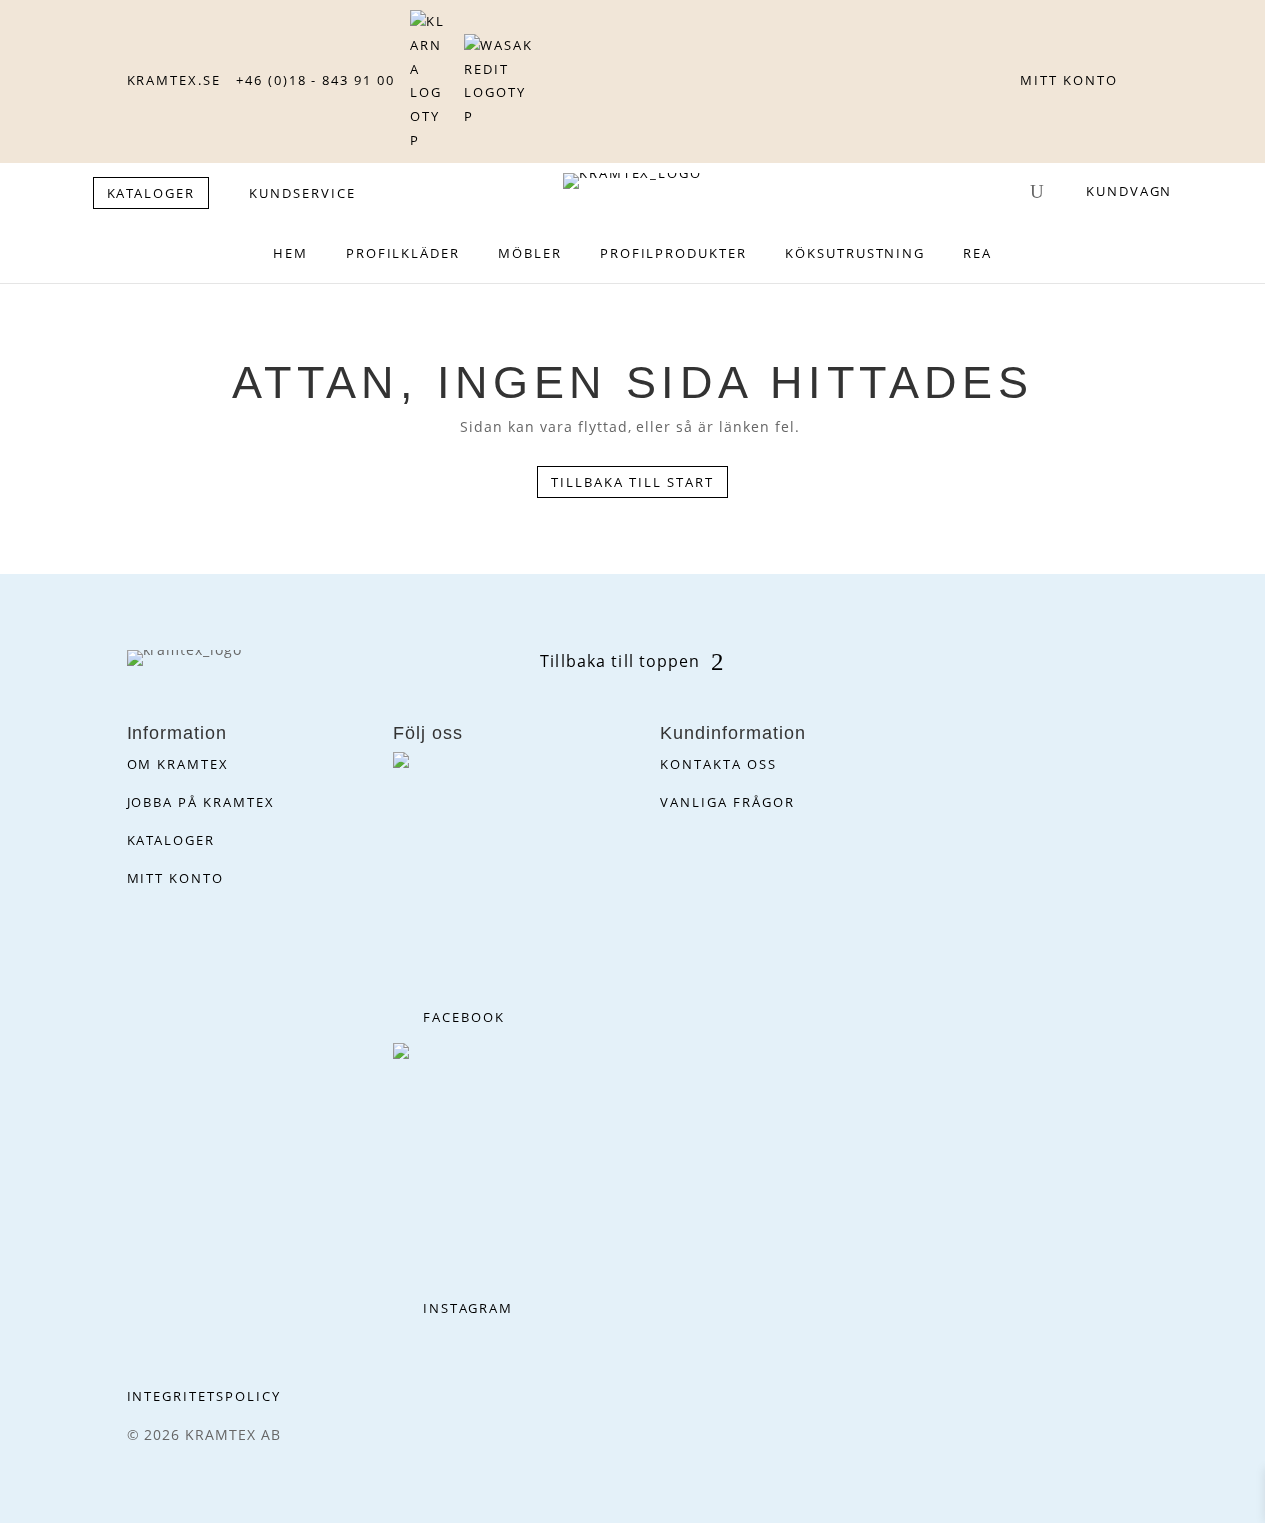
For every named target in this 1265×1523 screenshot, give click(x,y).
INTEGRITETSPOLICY (204, 1396)
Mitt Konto (176, 878)
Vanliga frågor (727, 802)
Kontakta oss (718, 764)
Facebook (464, 1017)
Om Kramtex (178, 764)
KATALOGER (151, 193)
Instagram (468, 1308)
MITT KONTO (1069, 80)
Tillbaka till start (632, 482)
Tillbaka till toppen (620, 661)
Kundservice (302, 193)
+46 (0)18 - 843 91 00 (315, 80)
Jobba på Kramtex (201, 802)
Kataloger (171, 840)
